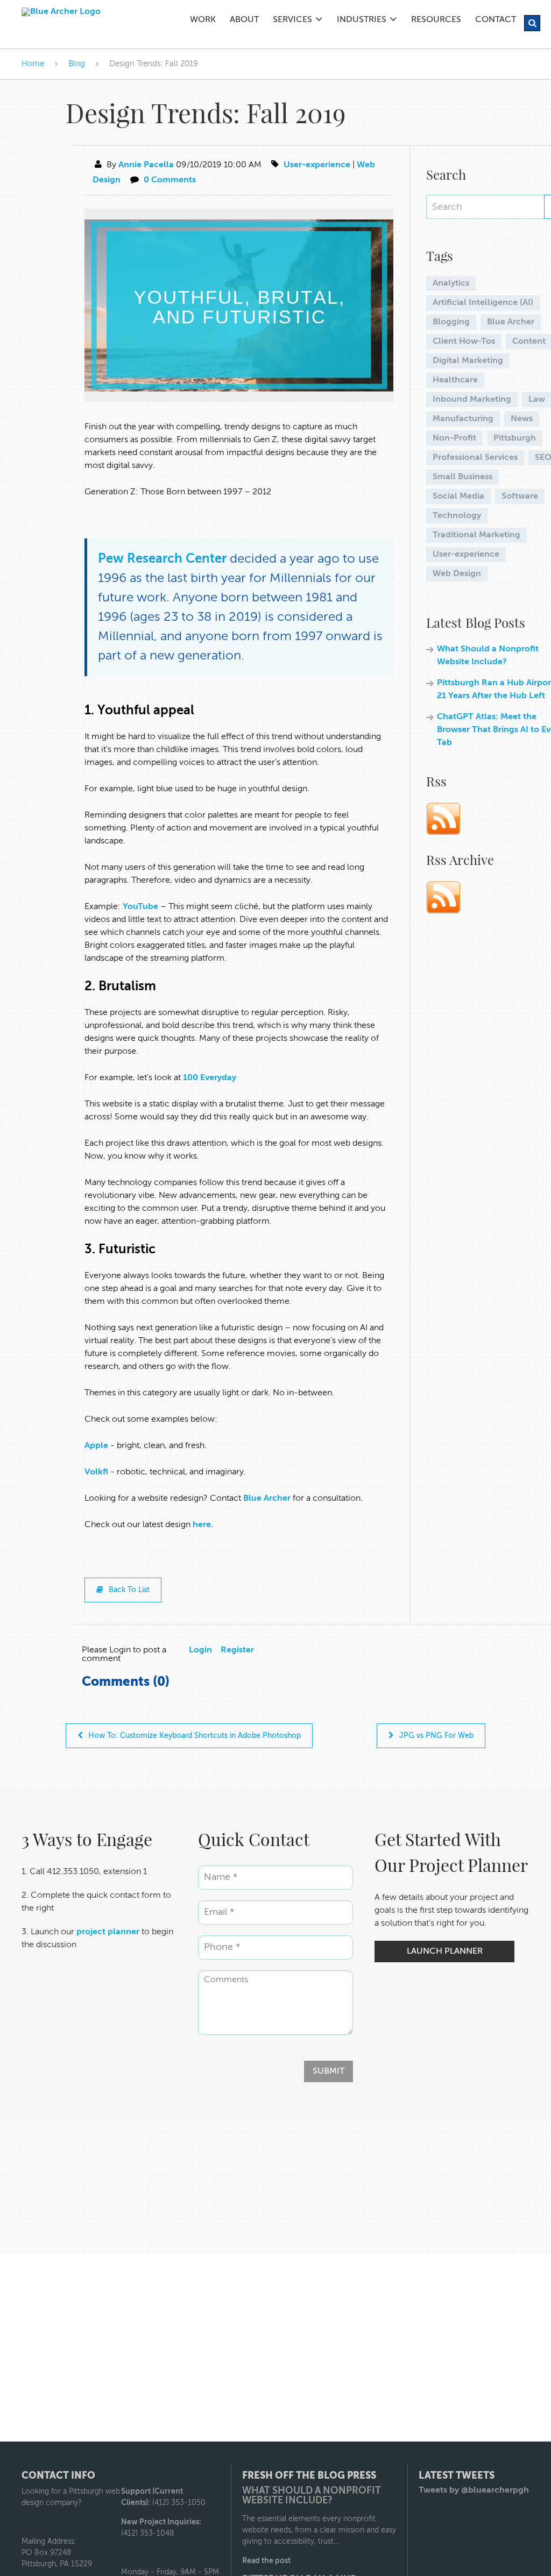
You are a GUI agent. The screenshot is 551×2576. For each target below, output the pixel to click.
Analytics (451, 283)
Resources (436, 20)
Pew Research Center (164, 559)
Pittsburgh (515, 438)
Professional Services (475, 458)
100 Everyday (210, 1078)
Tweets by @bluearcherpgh (474, 2490)
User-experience (317, 165)
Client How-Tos (464, 342)
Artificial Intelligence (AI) (483, 303)
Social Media (458, 496)
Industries (362, 20)
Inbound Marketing (472, 400)
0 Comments (170, 180)
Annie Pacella (146, 165)
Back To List (129, 1590)
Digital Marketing (468, 361)
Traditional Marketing (476, 535)
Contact (496, 20)
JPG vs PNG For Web (436, 1736)
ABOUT (244, 20)
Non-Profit (454, 438)
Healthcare (455, 380)
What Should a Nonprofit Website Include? (312, 2496)
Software (520, 496)
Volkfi (97, 1472)
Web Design (457, 574)
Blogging (451, 322)
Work (203, 20)
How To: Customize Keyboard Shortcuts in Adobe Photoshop (195, 1736)
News (522, 419)
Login (200, 1650)
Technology (457, 516)
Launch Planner (445, 1951)
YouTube (140, 907)
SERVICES (292, 20)
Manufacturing (463, 419)
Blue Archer (267, 1499)
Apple (96, 1446)
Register (237, 1650)
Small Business (462, 477)
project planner (108, 1932)
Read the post (266, 2561)
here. (203, 1525)
